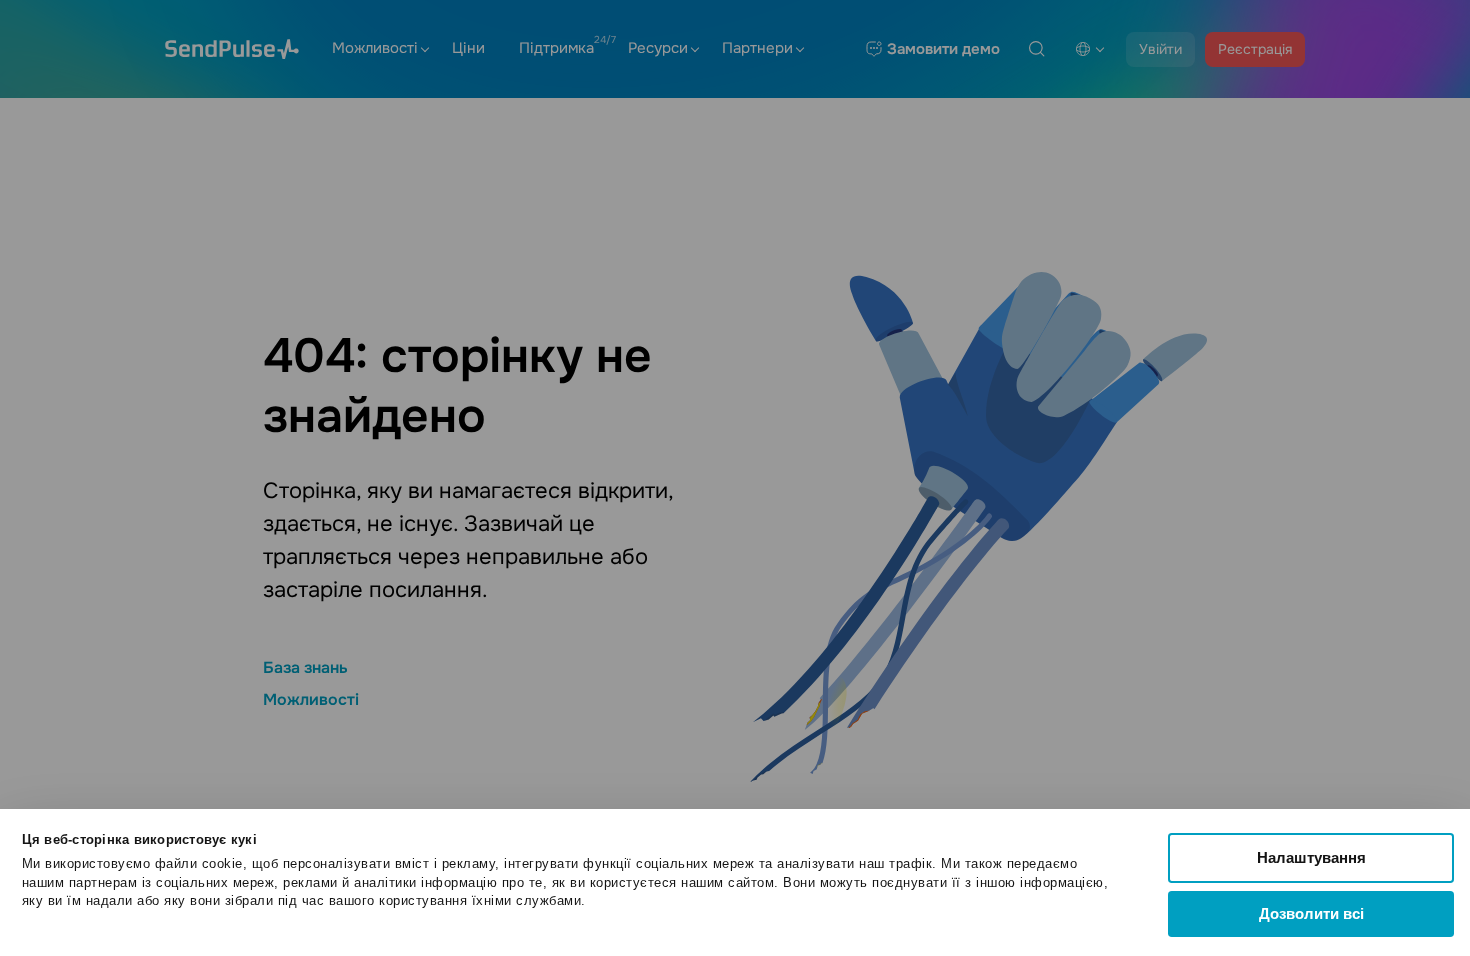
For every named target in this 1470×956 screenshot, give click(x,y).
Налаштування (1311, 857)
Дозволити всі (1311, 913)
